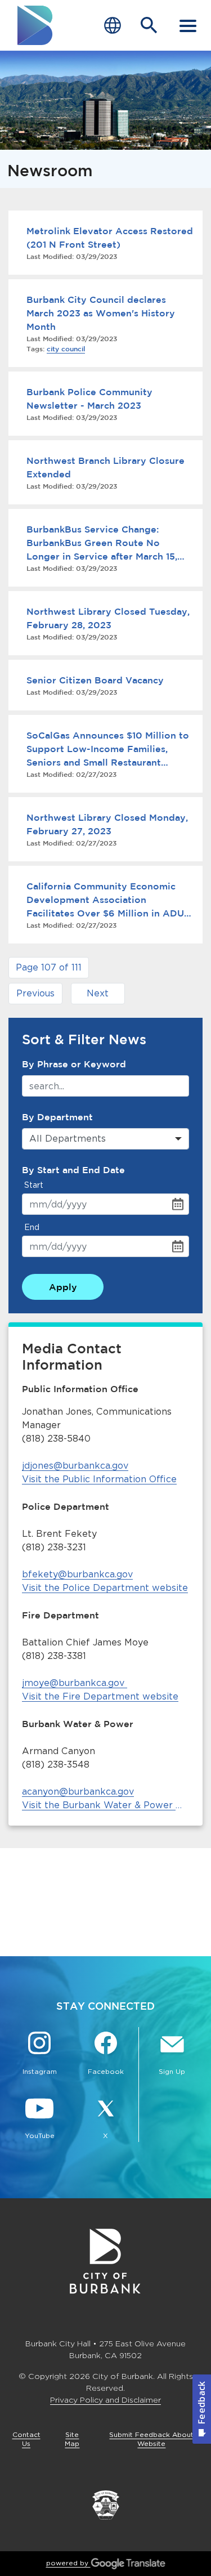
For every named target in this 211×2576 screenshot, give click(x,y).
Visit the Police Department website (105, 1588)
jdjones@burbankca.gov (75, 1466)
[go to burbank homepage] (35, 25)
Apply (63, 1287)
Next (98, 993)
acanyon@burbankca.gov (78, 1792)
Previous (35, 993)
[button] (49, 968)
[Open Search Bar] (149, 25)
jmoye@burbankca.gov (73, 1683)
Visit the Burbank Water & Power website (105, 1805)
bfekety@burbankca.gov (77, 1574)
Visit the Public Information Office (99, 1479)
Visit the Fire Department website (100, 1696)
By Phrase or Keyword (74, 1064)
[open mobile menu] (188, 25)
